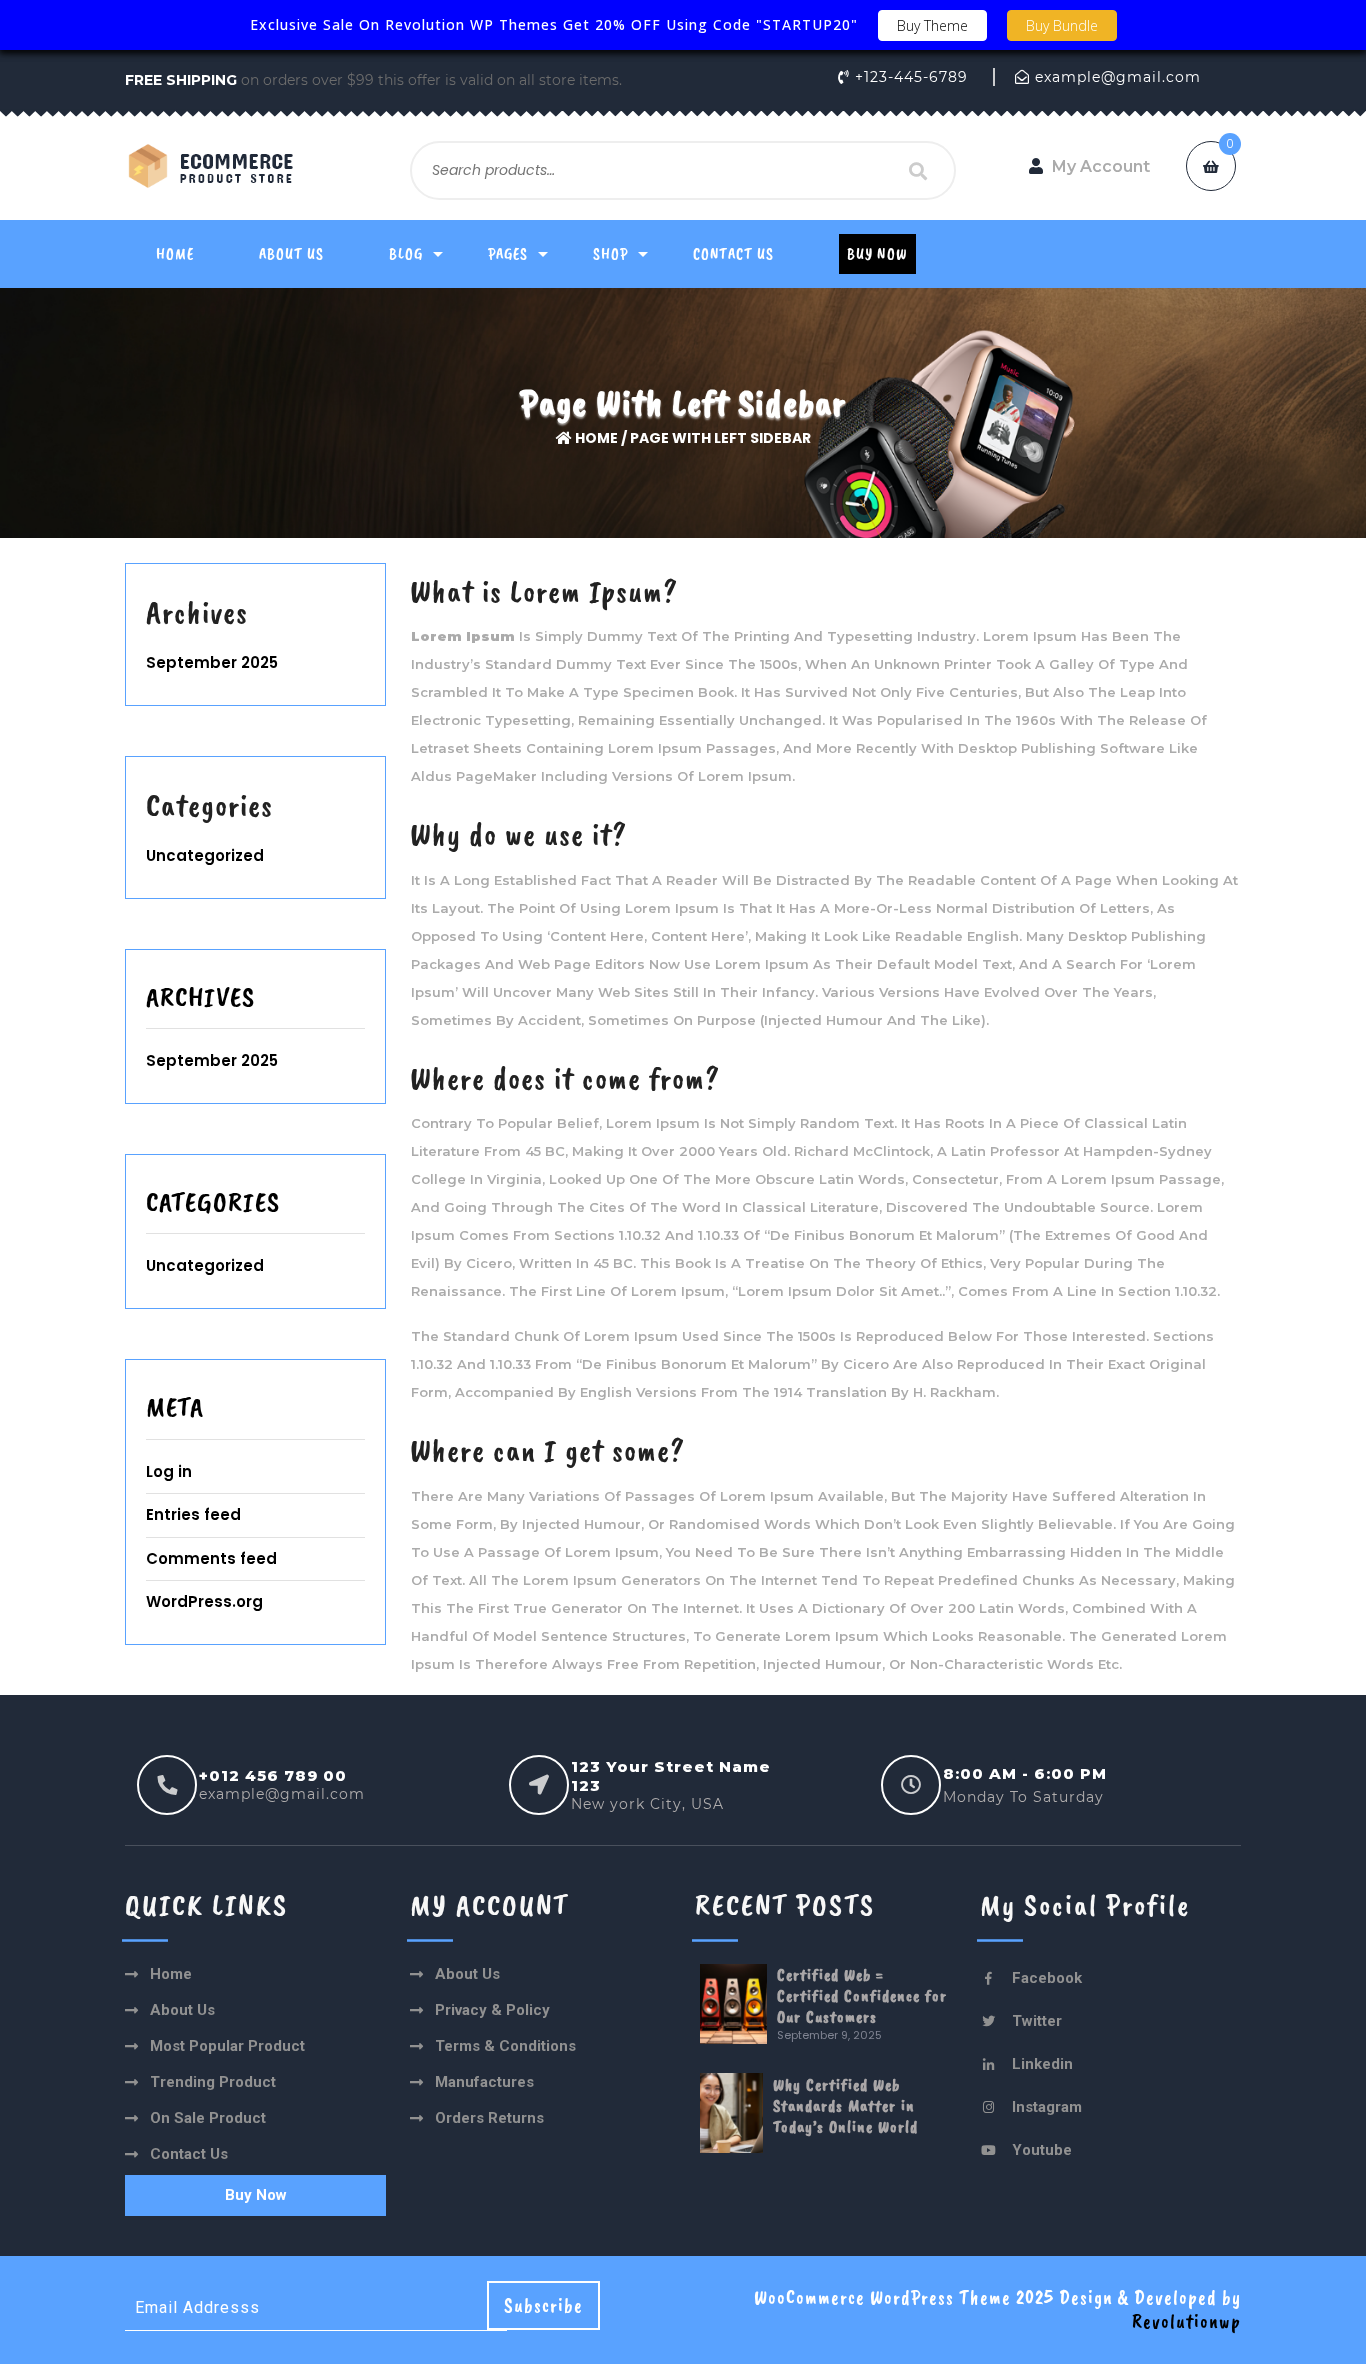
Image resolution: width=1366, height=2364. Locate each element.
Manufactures (484, 2082)
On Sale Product (208, 2118)
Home (175, 254)
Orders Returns (489, 2118)
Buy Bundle (1062, 25)
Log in (169, 1471)
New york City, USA (647, 1804)
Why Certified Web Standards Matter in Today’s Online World (845, 2105)
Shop (610, 254)
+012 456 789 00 (273, 1775)
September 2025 (212, 662)
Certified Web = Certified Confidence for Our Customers (862, 1995)
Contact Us (733, 254)
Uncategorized (205, 855)
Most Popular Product (227, 2046)
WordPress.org (204, 1601)
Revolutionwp (1186, 2321)
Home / (601, 438)
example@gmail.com (1118, 77)
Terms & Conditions (505, 2046)
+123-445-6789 (911, 77)
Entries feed (193, 1514)
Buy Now (877, 254)
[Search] (919, 171)
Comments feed (211, 1558)
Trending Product (213, 2082)
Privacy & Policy (492, 2010)
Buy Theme (932, 25)
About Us (291, 254)
